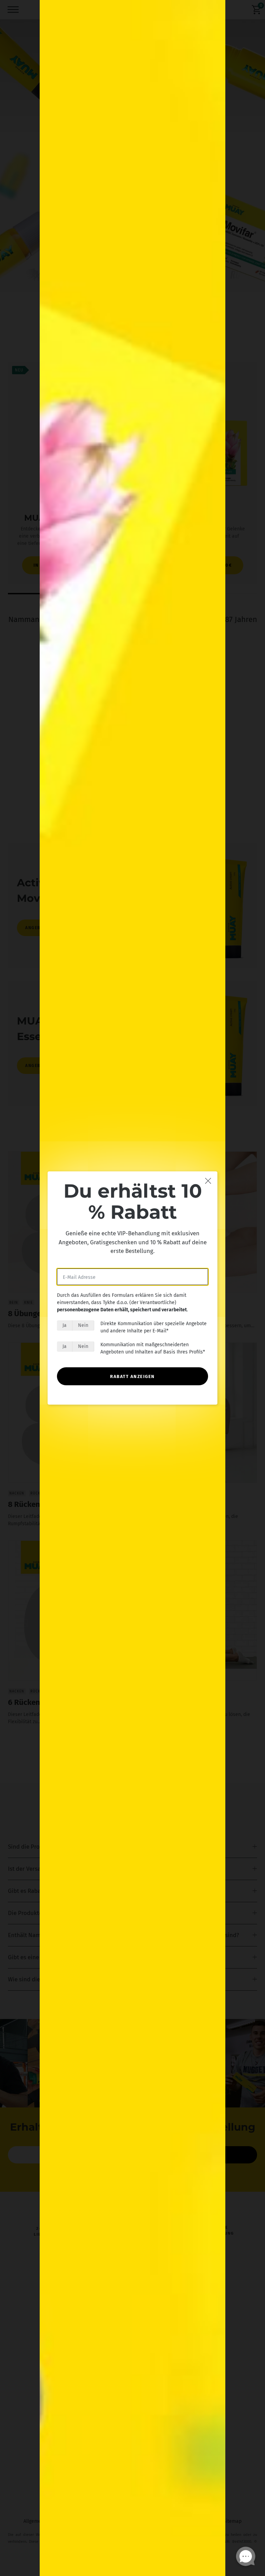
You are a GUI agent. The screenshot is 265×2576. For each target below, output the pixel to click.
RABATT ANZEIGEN (132, 1376)
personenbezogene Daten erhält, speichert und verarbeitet (122, 1310)
